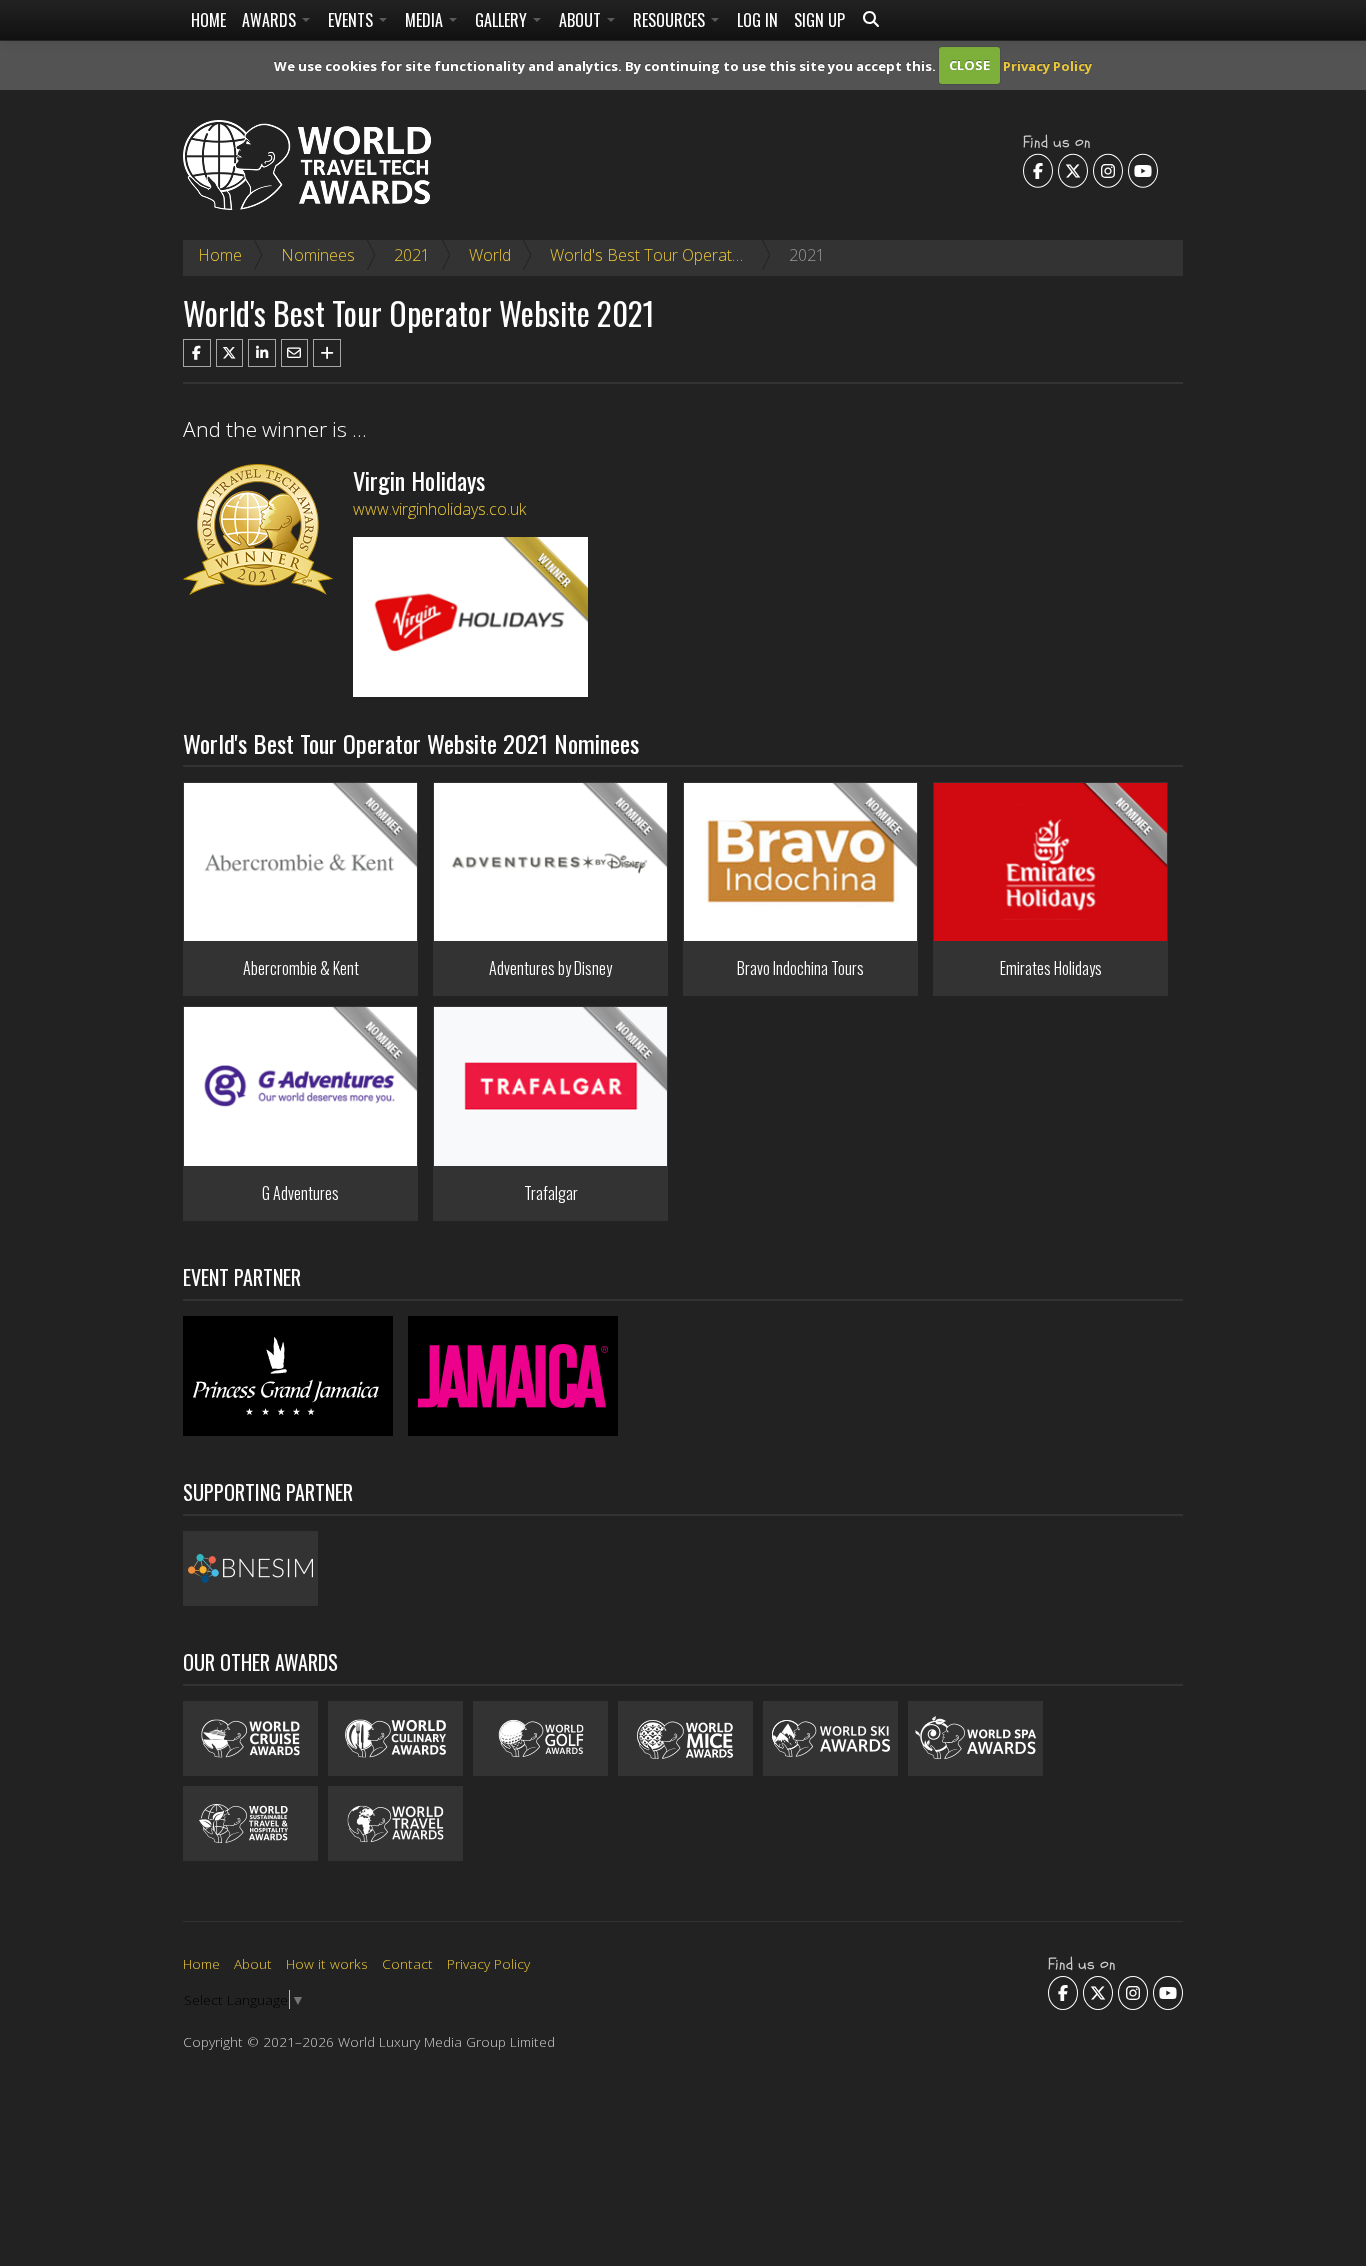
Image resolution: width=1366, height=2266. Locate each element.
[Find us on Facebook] (1038, 170)
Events (352, 20)
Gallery (503, 20)
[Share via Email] (295, 353)
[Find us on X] (1073, 170)
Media (426, 20)
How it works (327, 1963)
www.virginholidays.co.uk (439, 509)
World (490, 255)
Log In (757, 20)
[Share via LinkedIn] (262, 353)
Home (208, 20)
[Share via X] (230, 353)
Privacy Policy (1047, 65)
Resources (671, 20)
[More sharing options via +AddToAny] (327, 353)
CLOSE (969, 65)
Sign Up (819, 20)
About (582, 20)
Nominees (318, 255)
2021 (412, 255)
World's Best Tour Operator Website (679, 255)
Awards (271, 20)
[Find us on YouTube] (1143, 170)
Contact (407, 1963)
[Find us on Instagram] (1108, 170)
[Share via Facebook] (197, 353)
